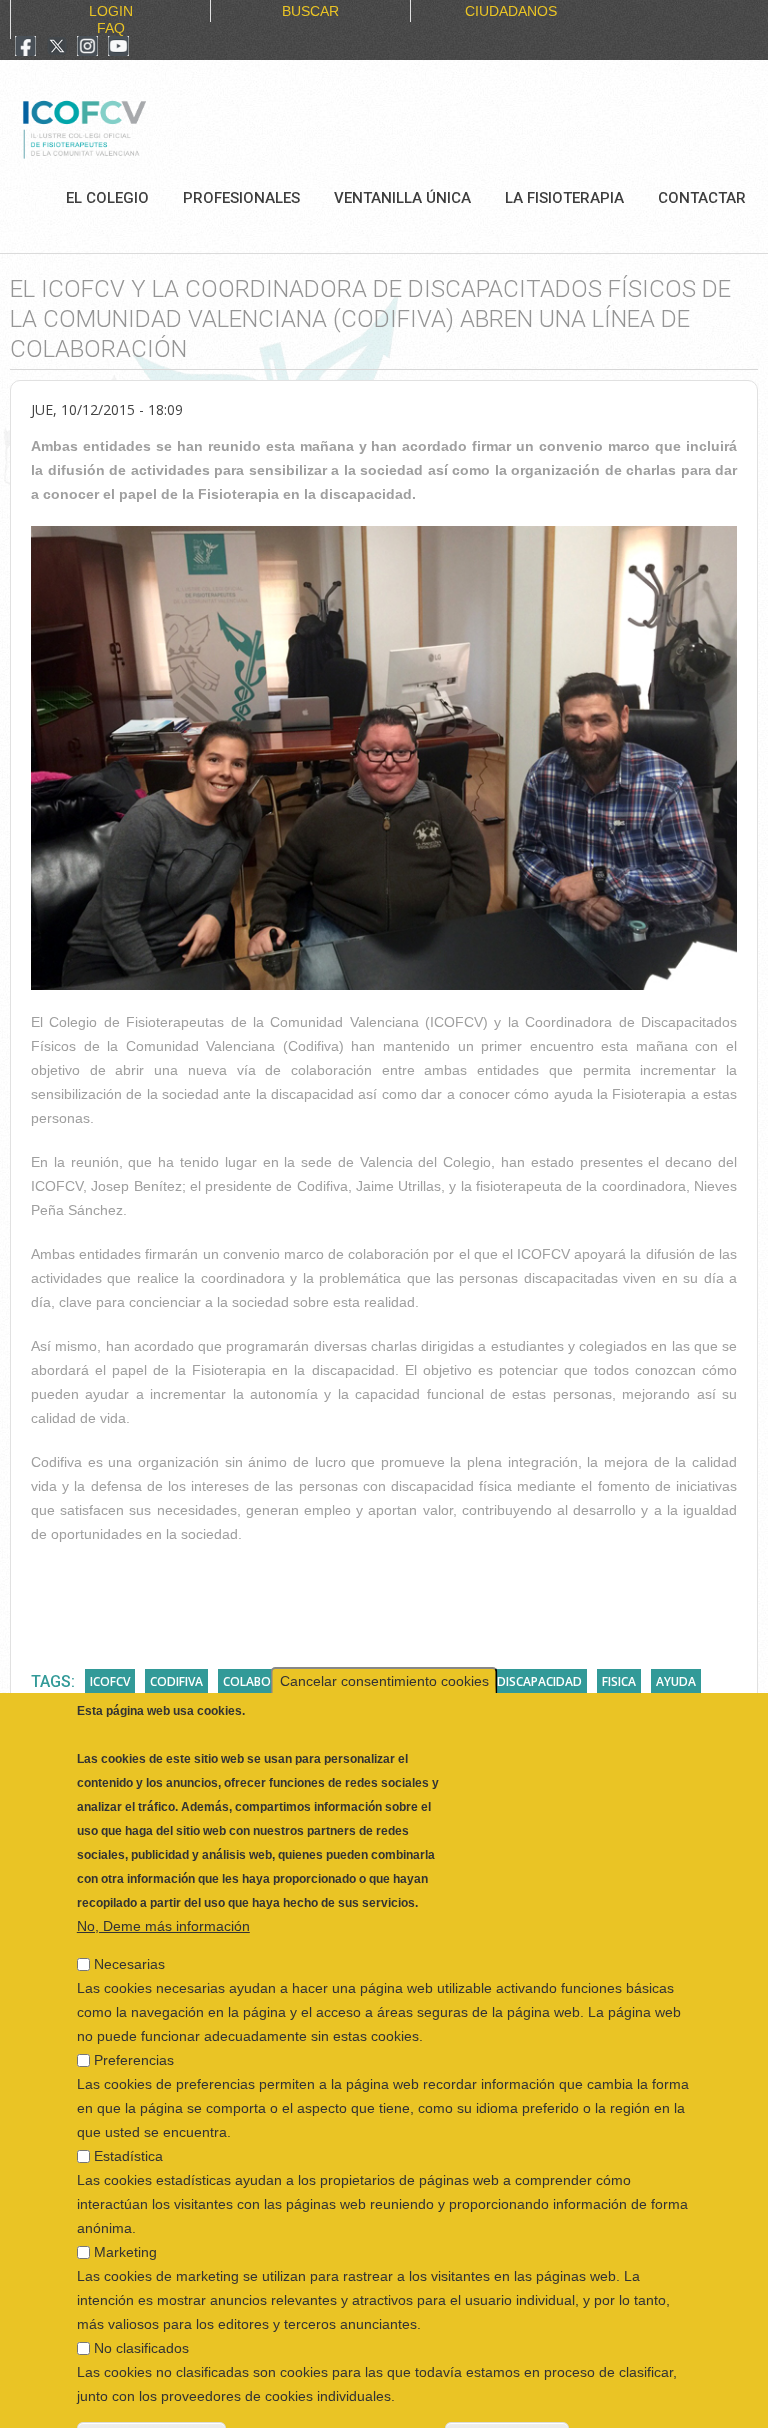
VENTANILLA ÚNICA (402, 198)
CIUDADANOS (511, 11)
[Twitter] (57, 48)
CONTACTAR (702, 198)
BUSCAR (310, 11)
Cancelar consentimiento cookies (384, 1632)
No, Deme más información (163, 1877)
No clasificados (141, 2299)
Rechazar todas (507, 2386)
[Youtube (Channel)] (118, 48)
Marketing (125, 2203)
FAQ (111, 28)
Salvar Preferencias (151, 2386)
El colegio (107, 198)
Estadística (128, 2107)
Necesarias (129, 1915)
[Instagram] (87, 48)
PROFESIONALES (241, 198)
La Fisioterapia (564, 198)
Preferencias (134, 2011)
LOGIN (111, 11)
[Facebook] (25, 48)
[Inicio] (151, 127)
